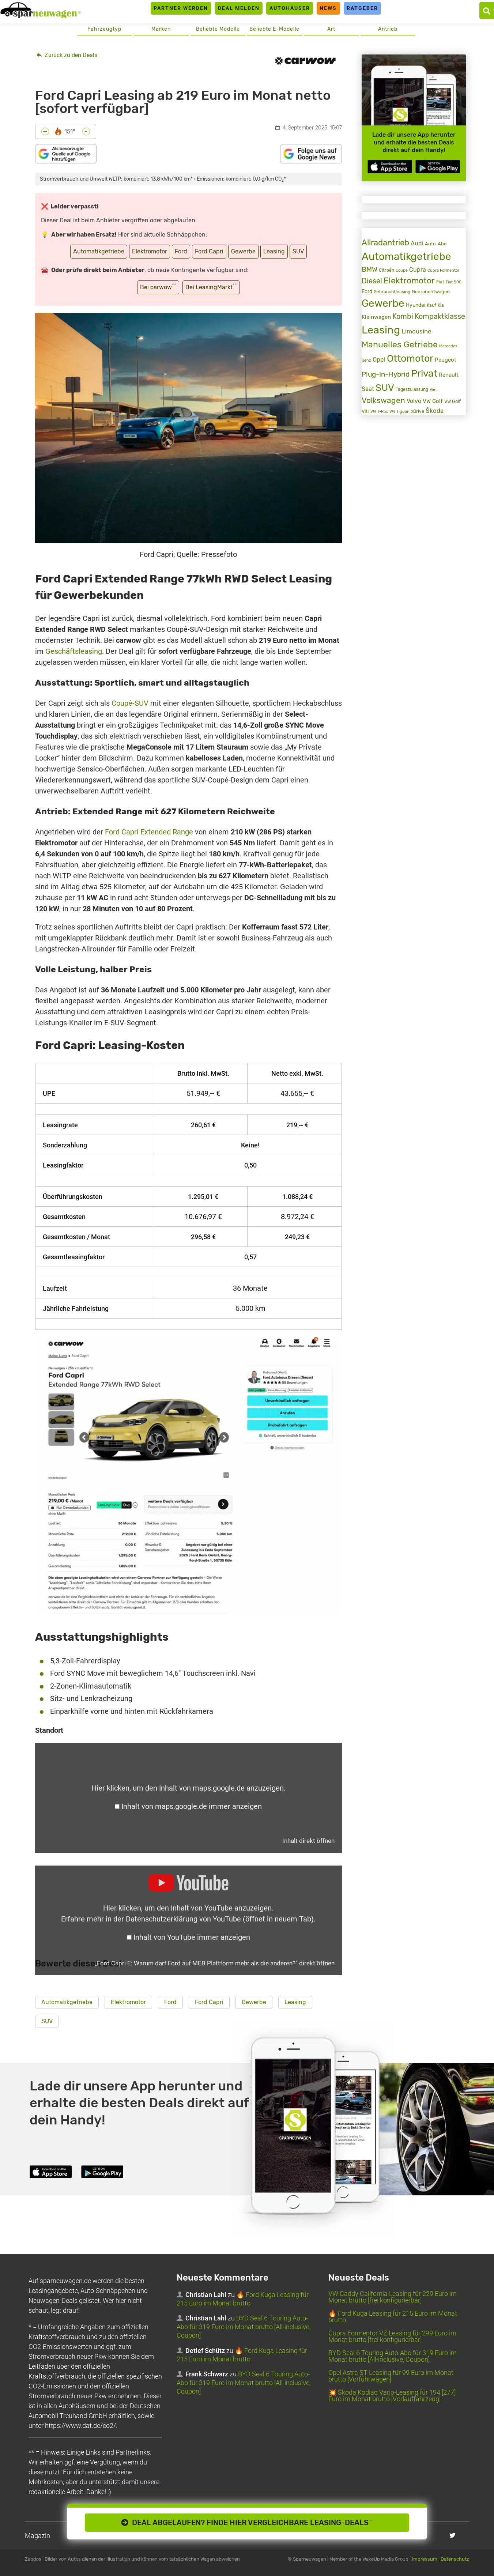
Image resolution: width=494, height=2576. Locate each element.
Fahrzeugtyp (104, 29)
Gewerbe (243, 251)
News (328, 8)
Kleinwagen (376, 317)
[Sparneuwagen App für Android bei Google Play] (438, 167)
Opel (379, 359)
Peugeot (446, 360)
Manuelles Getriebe (400, 344)
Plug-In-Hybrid (386, 374)
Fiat (440, 282)
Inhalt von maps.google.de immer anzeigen (192, 1806)
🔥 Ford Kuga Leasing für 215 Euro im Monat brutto (393, 2317)
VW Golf (433, 401)
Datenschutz (455, 2559)
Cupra (418, 270)
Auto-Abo (436, 244)
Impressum (425, 2559)
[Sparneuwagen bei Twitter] (452, 2535)
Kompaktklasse (440, 316)
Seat (368, 389)
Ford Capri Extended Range (149, 832)
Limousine (416, 331)
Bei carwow (158, 286)
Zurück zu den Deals (70, 55)
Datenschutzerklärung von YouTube (220, 1919)
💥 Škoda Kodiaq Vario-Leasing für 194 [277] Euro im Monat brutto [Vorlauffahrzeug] (392, 2396)
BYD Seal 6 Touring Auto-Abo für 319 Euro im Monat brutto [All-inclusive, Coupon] (244, 2327)
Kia (441, 305)
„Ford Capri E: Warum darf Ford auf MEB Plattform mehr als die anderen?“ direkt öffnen (215, 1963)
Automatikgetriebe (99, 251)
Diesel (372, 281)
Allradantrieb (385, 243)
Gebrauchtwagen (431, 292)
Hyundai (416, 305)
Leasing (274, 251)
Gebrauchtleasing (392, 292)
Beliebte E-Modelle (274, 29)
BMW (369, 269)
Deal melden (239, 8)
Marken (161, 29)
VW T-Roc (379, 412)
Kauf (431, 305)
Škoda (435, 411)
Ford (181, 251)
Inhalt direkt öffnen (308, 1841)
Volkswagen (383, 400)
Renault (449, 375)
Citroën (386, 270)
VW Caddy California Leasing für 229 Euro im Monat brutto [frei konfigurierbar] (393, 2297)
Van (433, 389)
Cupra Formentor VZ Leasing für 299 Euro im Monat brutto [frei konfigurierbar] (392, 2336)
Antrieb (388, 29)
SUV (298, 251)
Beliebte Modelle (218, 29)
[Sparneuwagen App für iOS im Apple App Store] (390, 167)
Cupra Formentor (443, 270)
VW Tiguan (399, 412)
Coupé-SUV (130, 703)
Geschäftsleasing (74, 651)
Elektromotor (150, 251)
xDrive (418, 411)
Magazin (37, 2536)
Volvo (414, 401)
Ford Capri (209, 251)
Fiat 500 (454, 282)
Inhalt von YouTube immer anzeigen (192, 1937)
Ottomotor (410, 358)
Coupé (402, 270)
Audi (417, 243)
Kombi (403, 316)
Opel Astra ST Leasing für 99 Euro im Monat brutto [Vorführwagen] (391, 2376)
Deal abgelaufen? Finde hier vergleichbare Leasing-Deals (251, 2523)
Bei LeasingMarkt (211, 286)
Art (331, 29)
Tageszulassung (412, 389)
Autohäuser (290, 8)
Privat (424, 373)
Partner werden (181, 8)
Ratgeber (362, 8)
